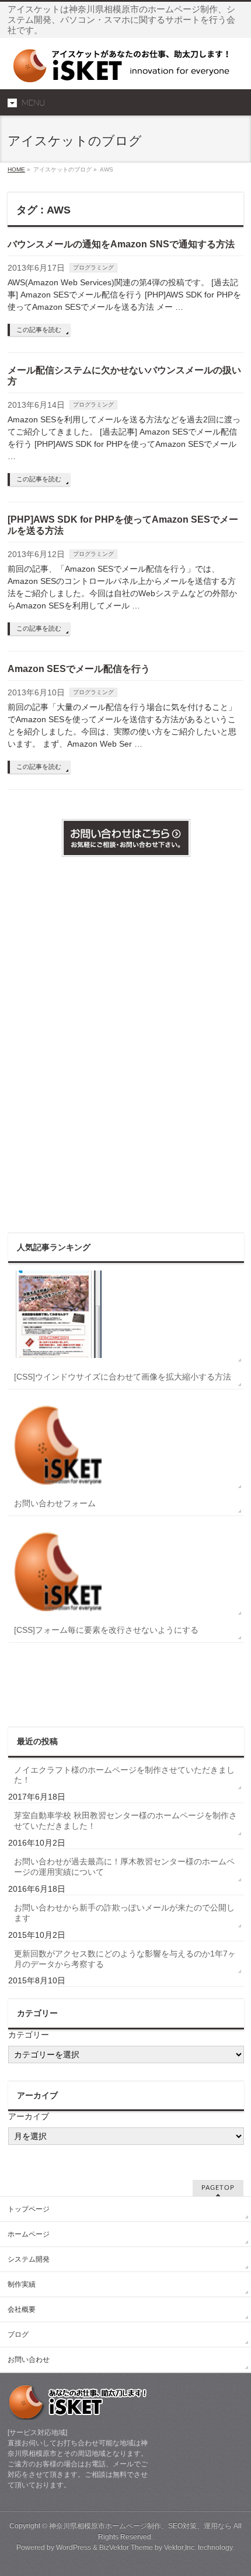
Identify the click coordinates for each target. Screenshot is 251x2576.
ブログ (18, 2334)
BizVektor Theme (126, 2547)
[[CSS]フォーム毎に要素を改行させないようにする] (126, 1567)
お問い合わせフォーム (55, 1503)
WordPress (74, 2547)
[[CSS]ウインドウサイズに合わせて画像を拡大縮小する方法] (126, 1314)
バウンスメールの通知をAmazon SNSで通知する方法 (121, 244)
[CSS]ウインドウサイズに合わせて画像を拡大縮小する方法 (123, 1377)
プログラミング (93, 267)
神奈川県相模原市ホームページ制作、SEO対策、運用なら (140, 2526)
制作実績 (22, 2284)
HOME (16, 169)
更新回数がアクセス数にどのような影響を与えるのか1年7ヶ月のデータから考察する (125, 1959)
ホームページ (29, 2234)
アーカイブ (29, 2116)
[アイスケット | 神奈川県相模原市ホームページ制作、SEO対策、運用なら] (125, 70)
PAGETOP (218, 2188)
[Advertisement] (55, 1044)
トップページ (29, 2209)
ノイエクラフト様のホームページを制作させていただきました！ (124, 1775)
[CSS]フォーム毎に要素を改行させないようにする (106, 1630)
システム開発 (29, 2259)
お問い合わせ (29, 2360)
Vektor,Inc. (180, 2547)
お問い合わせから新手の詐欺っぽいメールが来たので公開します (124, 1913)
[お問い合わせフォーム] (126, 1440)
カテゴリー (29, 2035)
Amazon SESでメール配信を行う (79, 669)
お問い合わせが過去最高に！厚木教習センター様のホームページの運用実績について (124, 1867)
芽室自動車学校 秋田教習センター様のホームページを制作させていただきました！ (125, 1821)
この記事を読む (39, 330)
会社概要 (22, 2309)
